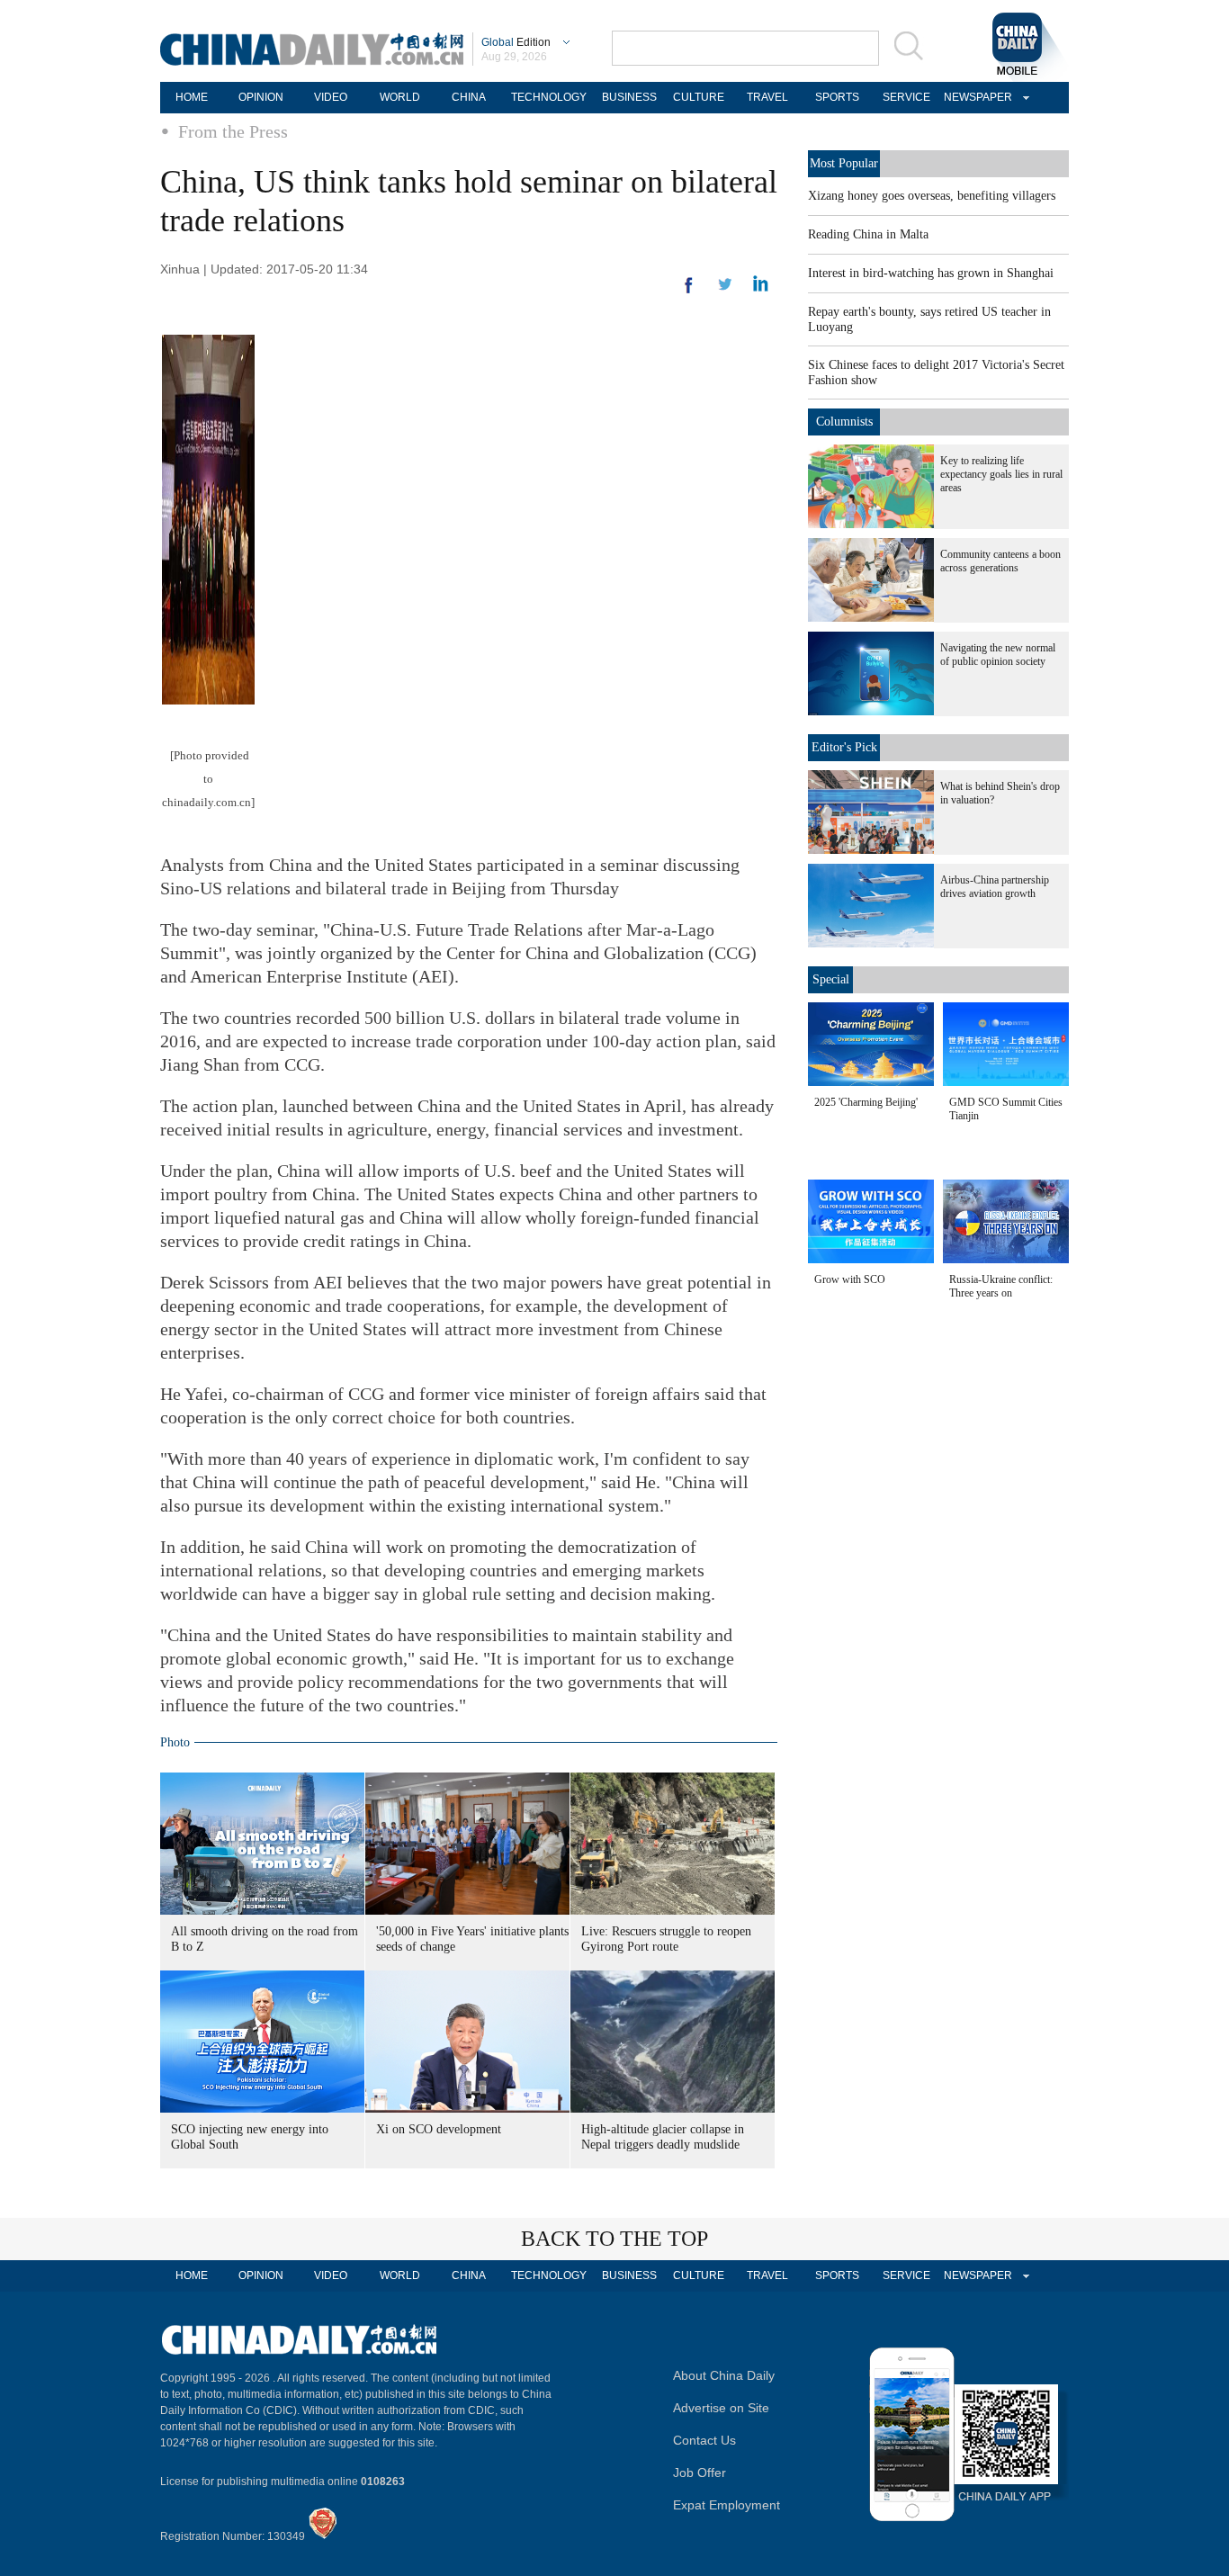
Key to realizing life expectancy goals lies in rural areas (1001, 474)
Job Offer (700, 2473)
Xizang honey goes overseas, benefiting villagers (932, 196)
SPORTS (837, 97)
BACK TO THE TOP (614, 2239)
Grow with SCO (850, 1279)
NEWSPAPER (975, 97)
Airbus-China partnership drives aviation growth (995, 887)
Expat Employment (727, 2505)
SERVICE (906, 97)
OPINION (261, 97)
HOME (192, 97)
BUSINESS (629, 97)
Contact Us (704, 2440)
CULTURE (699, 97)
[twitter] (761, 288)
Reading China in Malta (868, 234)
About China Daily (724, 2375)
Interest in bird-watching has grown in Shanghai (931, 273)
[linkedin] (725, 290)
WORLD (400, 97)
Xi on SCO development (439, 2129)
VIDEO (331, 97)
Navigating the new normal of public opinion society (998, 655)
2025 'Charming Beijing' (866, 1102)
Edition (516, 42)
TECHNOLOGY (549, 97)
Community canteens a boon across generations (1000, 561)
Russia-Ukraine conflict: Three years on (1001, 1286)
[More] (689, 292)
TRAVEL (767, 97)
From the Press (233, 131)
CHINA (469, 97)
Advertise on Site (721, 2408)
